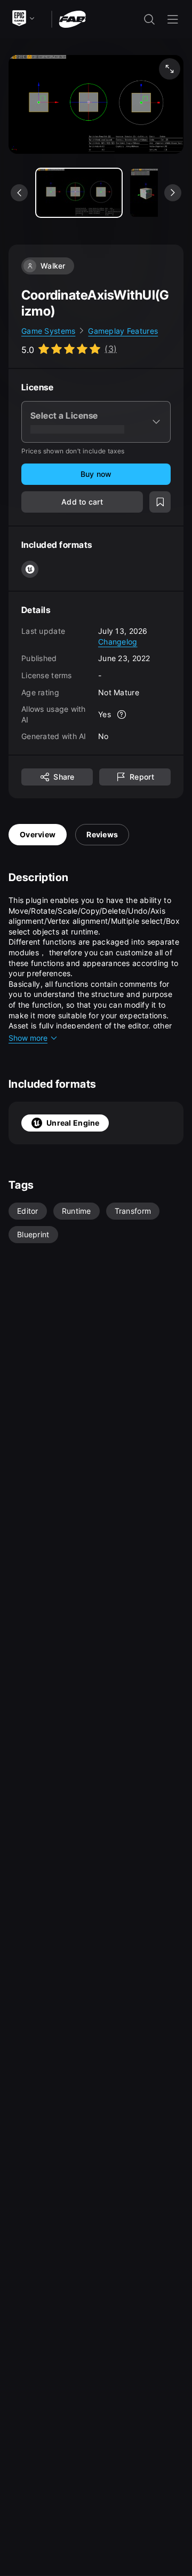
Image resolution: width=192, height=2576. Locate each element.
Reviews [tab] (102, 834)
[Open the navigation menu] (173, 19)
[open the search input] (149, 19)
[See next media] (173, 193)
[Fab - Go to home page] (72, 18)
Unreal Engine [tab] (73, 1123)
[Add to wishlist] (160, 502)
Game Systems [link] (48, 331)
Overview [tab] (38, 834)
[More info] (122, 714)
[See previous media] (19, 193)
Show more (28, 1038)
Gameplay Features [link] (123, 331)
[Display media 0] (79, 193)
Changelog (118, 642)
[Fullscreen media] (170, 69)
